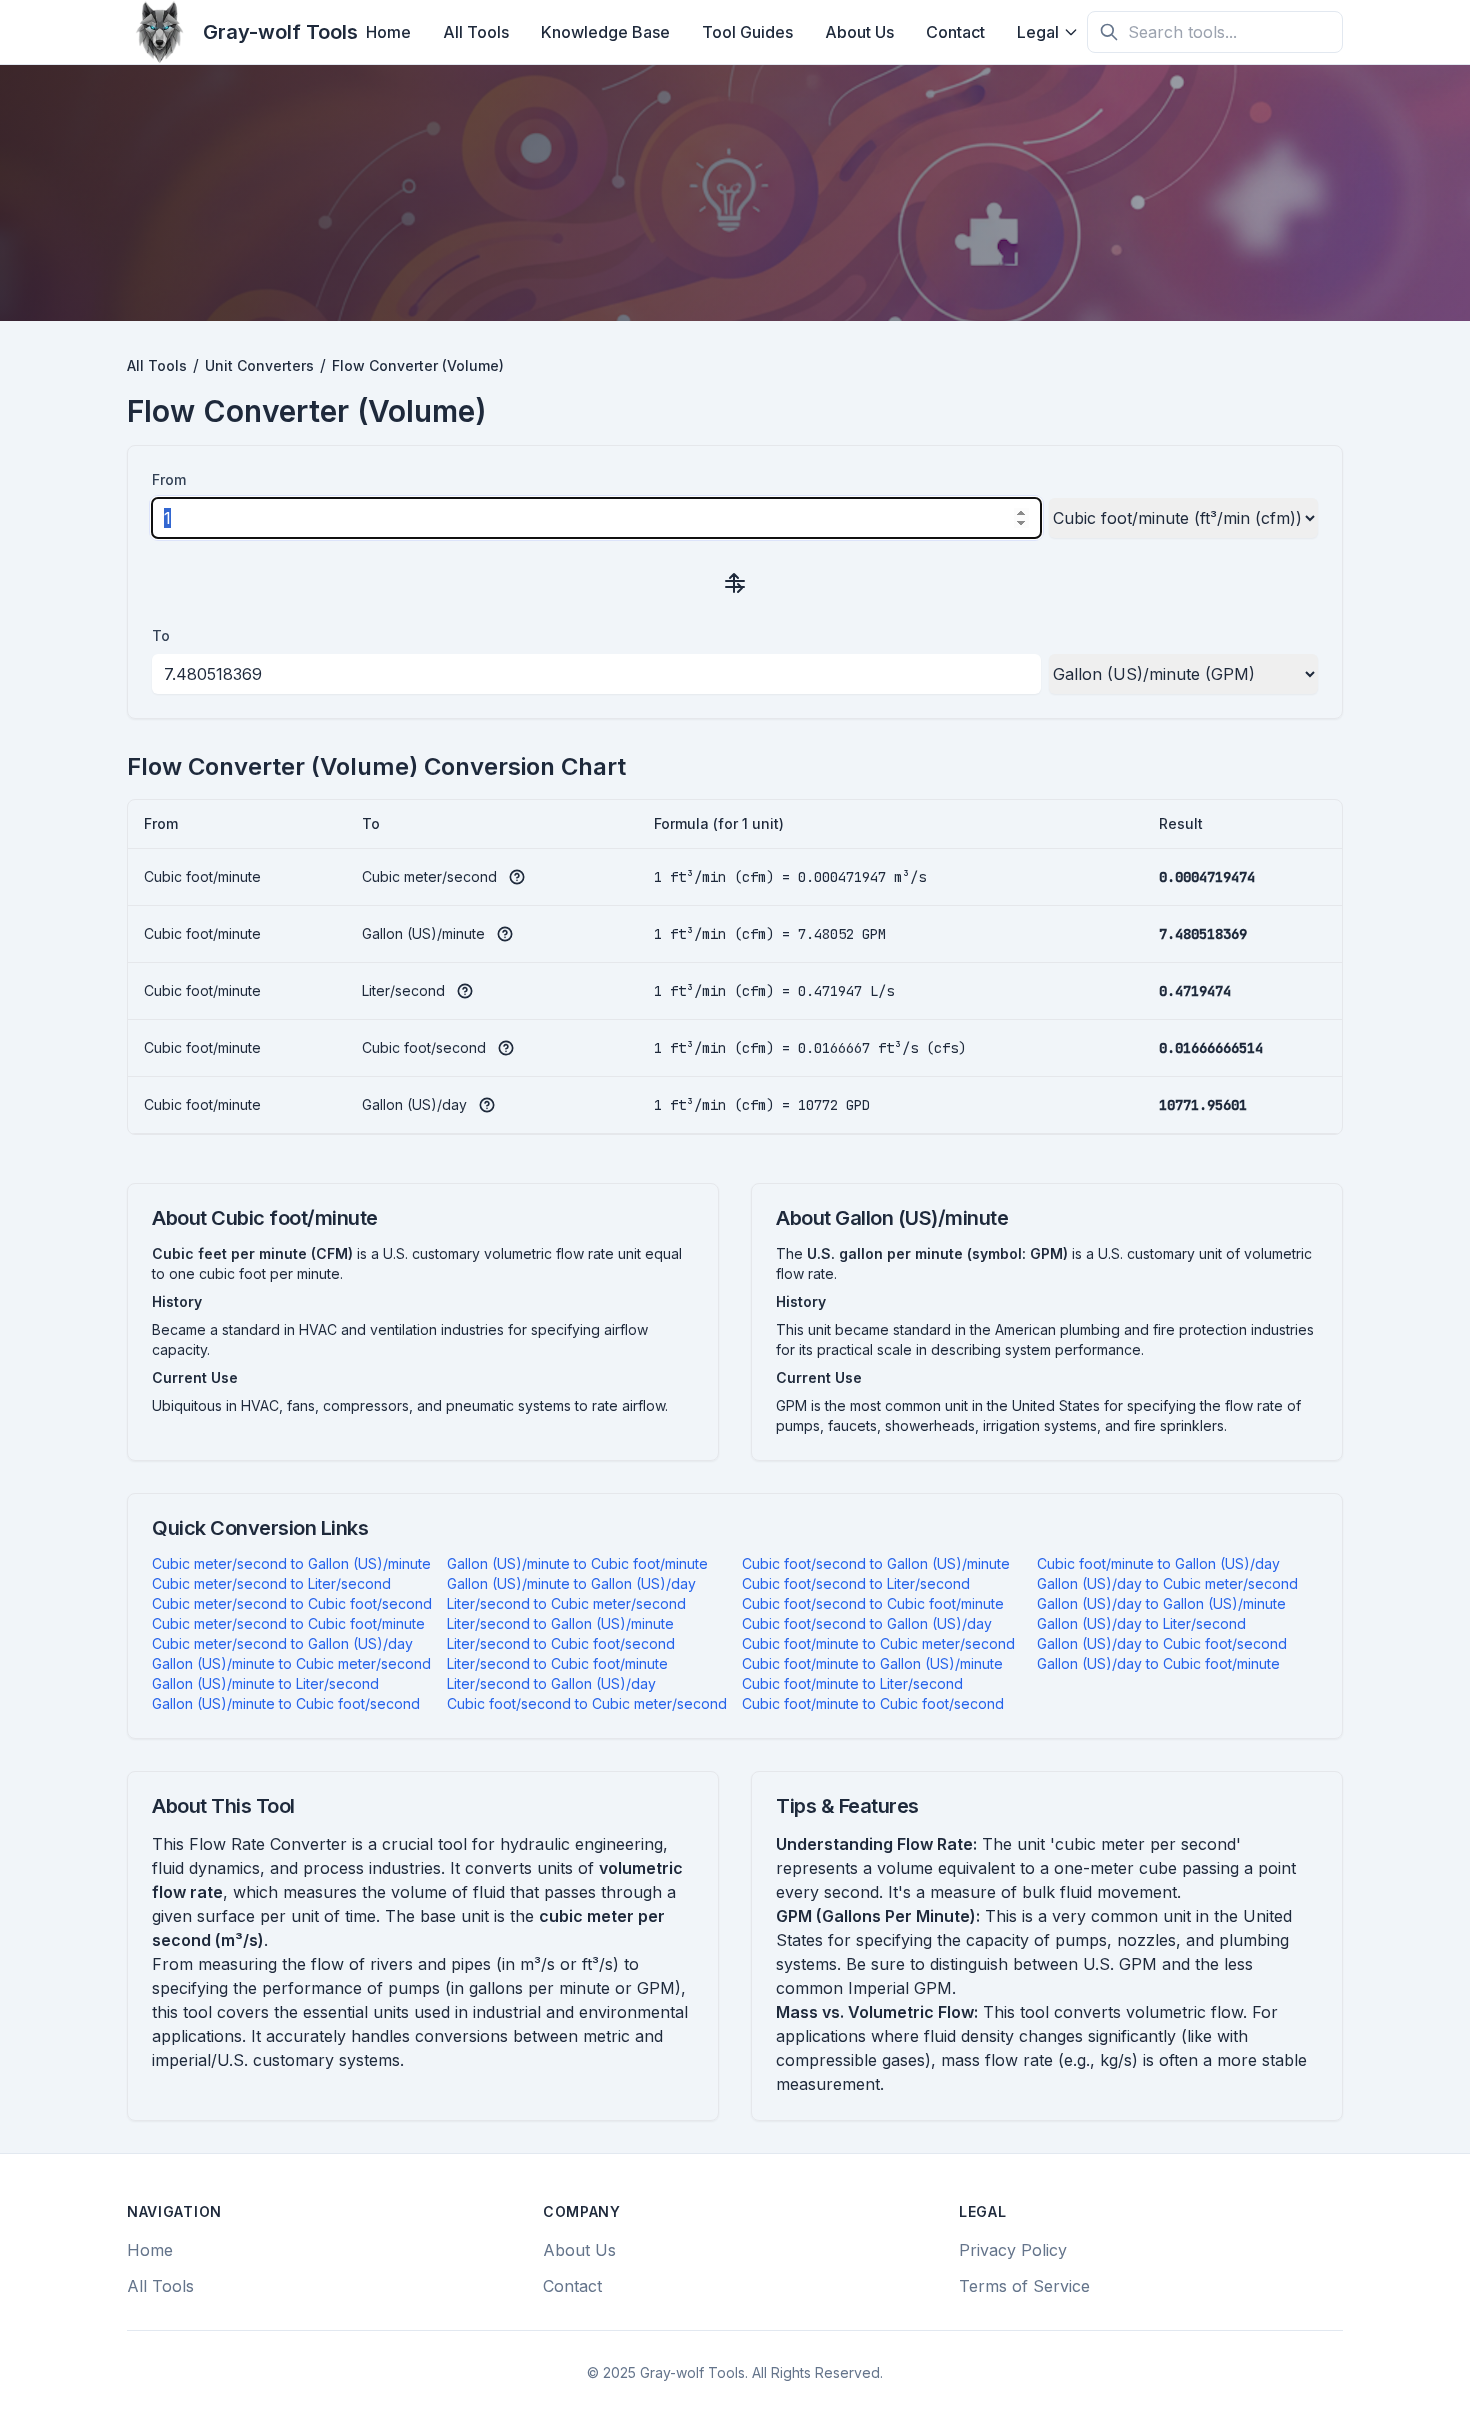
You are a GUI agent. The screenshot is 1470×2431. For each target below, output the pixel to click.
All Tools (476, 32)
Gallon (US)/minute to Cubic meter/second (291, 1663)
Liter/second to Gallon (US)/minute (560, 1623)
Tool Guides (747, 32)
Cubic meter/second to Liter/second (271, 1583)
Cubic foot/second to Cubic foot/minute (873, 1603)
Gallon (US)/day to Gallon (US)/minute (1161, 1603)
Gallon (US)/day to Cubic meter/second (1167, 1583)
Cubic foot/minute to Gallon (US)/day (1158, 1563)
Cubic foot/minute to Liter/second (852, 1683)
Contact (955, 32)
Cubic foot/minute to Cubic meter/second (878, 1643)
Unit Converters (259, 365)
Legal (1038, 32)
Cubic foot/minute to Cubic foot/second (873, 1703)
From (169, 479)
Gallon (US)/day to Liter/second (1141, 1623)
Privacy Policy (1013, 2250)
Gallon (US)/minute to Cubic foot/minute (577, 1563)
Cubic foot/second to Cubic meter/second (587, 1703)
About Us (859, 32)
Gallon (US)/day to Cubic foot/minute (1158, 1663)
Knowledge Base (605, 32)
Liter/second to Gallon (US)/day (551, 1683)
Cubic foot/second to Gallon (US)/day (867, 1623)
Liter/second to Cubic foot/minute (557, 1663)
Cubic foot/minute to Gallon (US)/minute (872, 1663)
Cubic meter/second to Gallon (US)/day (282, 1643)
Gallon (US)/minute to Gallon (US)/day (571, 1583)
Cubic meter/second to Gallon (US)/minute (291, 1563)
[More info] (517, 877)
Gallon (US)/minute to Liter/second (265, 1683)
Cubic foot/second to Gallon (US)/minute (876, 1563)
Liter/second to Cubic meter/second (566, 1603)
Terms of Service (1024, 2286)
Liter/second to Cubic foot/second (561, 1643)
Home (388, 32)
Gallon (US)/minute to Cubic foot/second (286, 1703)
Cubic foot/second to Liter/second (856, 1583)
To (161, 635)
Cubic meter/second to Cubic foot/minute (288, 1623)
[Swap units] (735, 582)
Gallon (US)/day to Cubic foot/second (1162, 1643)
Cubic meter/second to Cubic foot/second (292, 1603)
